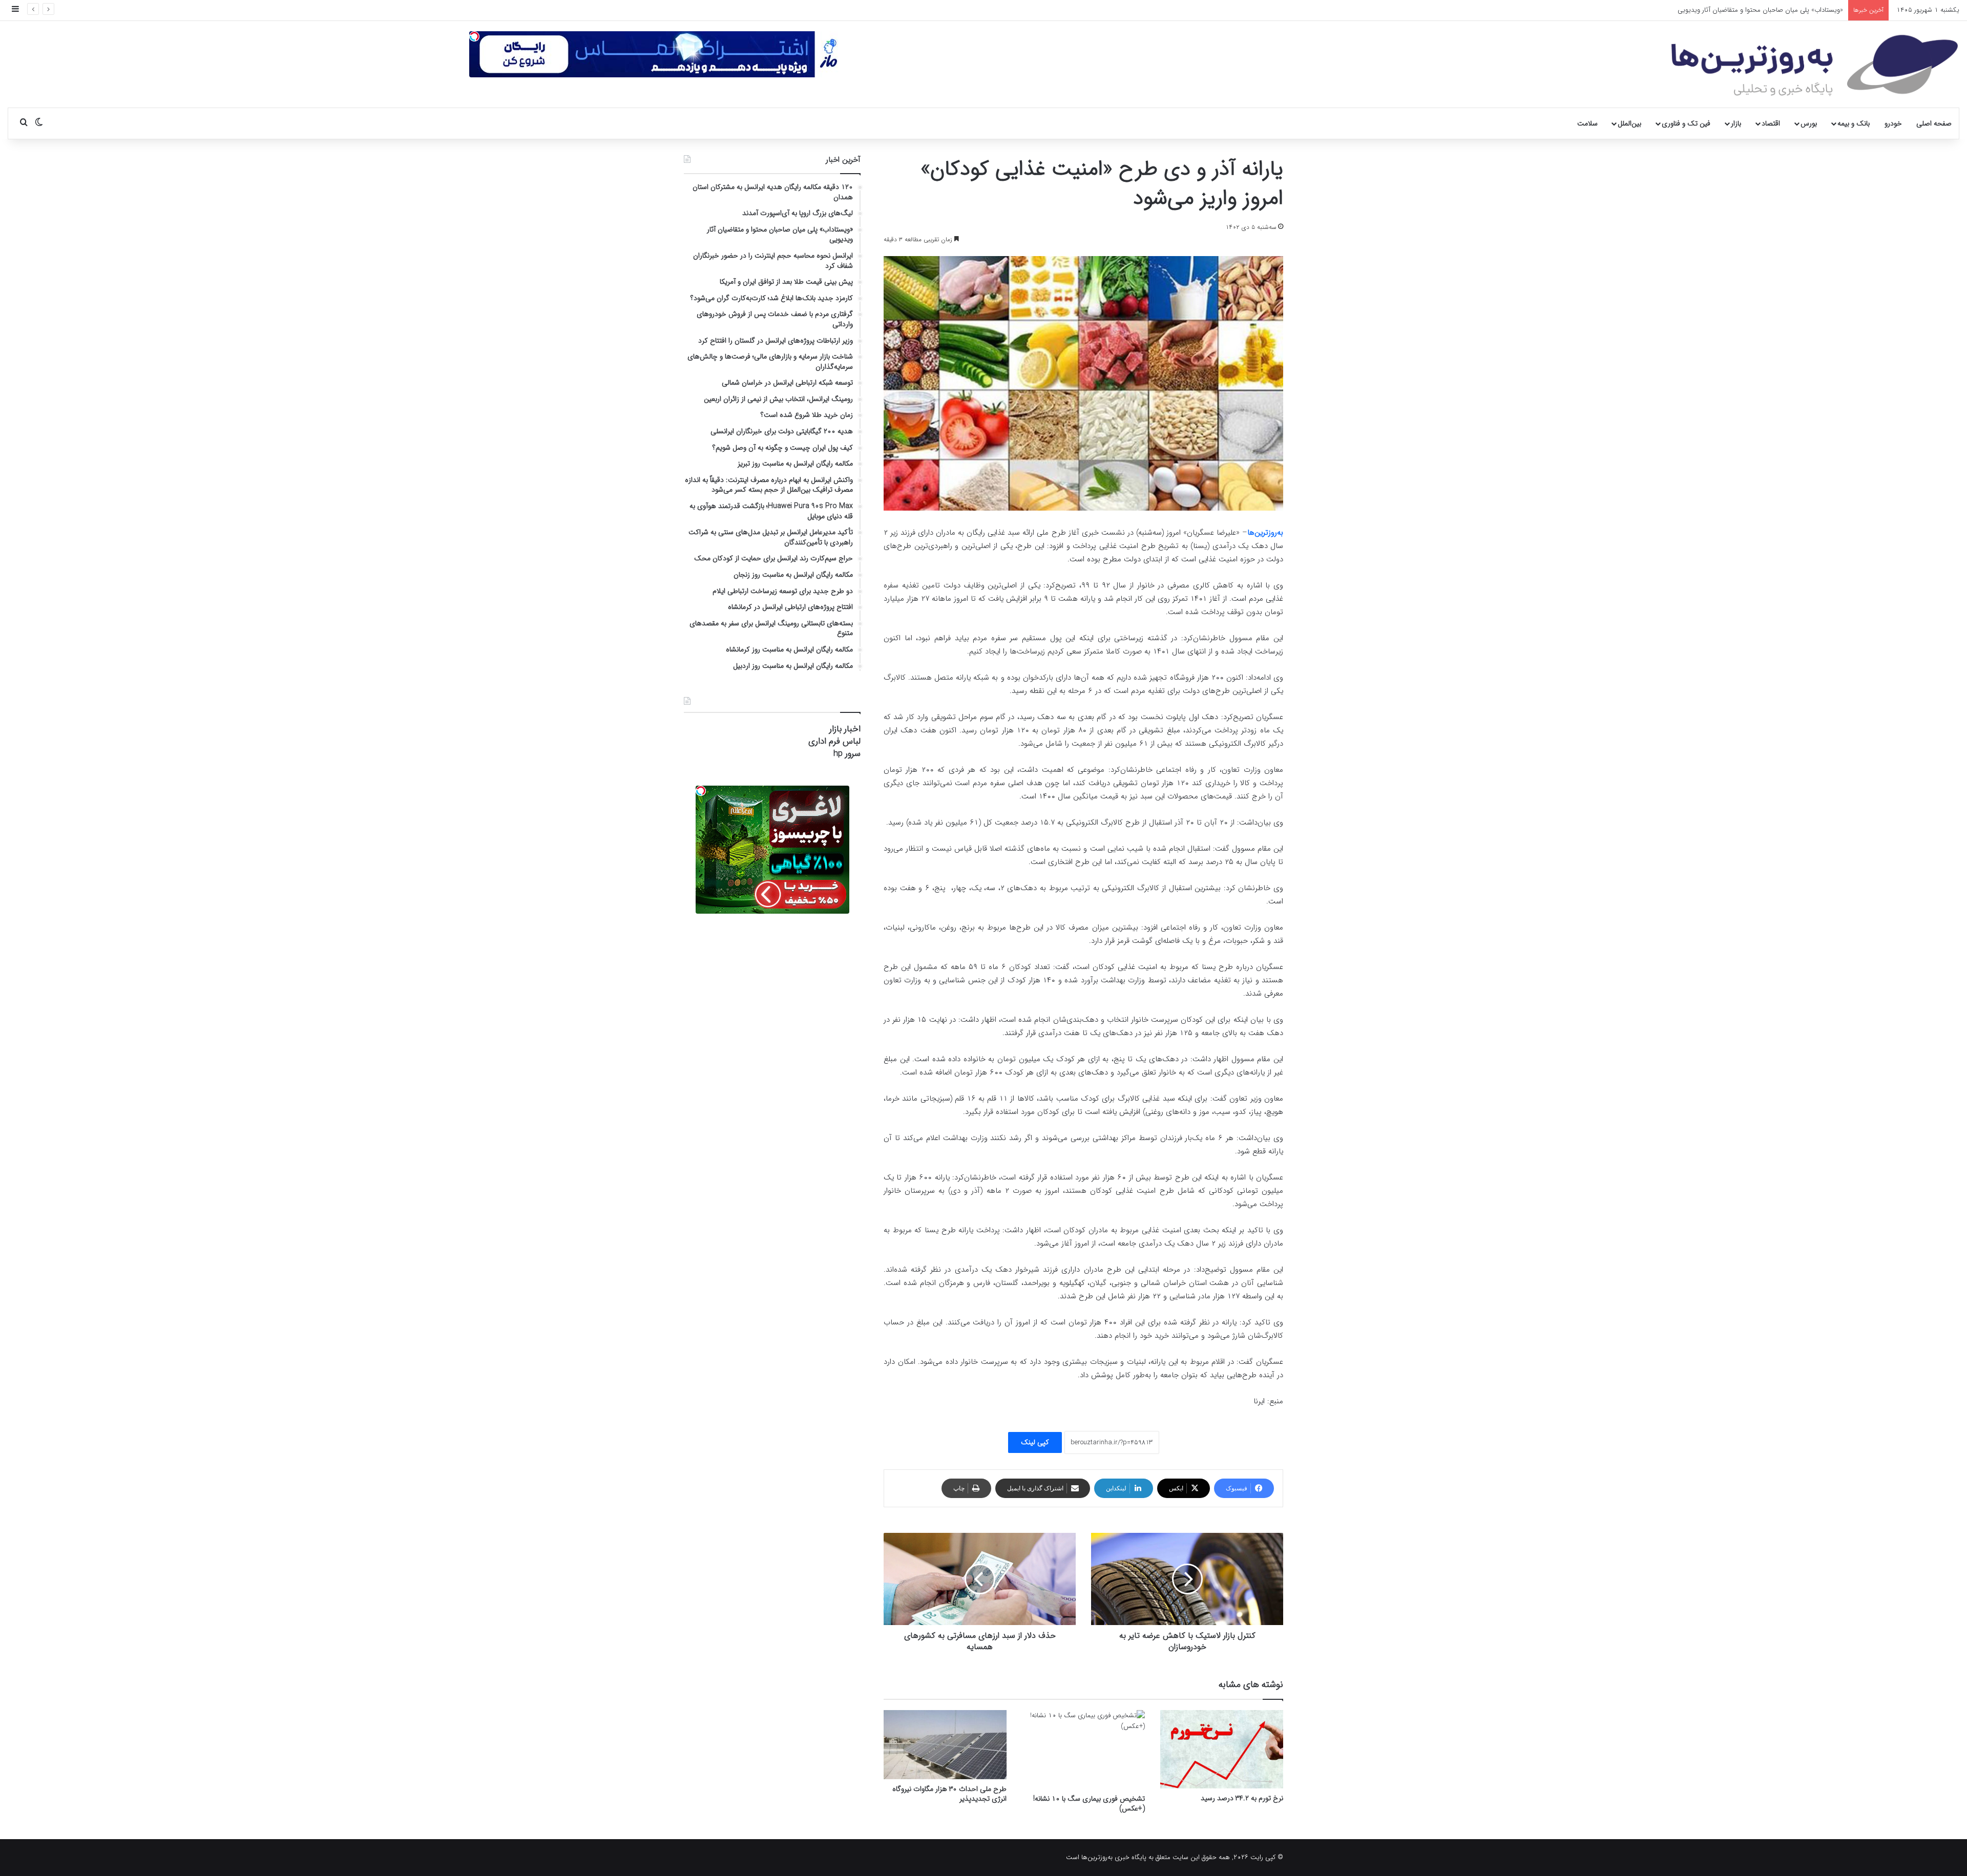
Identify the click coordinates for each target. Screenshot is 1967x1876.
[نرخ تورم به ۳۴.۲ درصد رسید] (1222, 1749)
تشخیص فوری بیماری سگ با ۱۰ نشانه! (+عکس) (1089, 1804)
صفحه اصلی (1934, 123)
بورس (1809, 123)
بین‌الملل (1629, 123)
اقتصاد (1771, 123)
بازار (1736, 123)
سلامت (1587, 123)
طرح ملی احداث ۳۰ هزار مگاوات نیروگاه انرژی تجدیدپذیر (949, 1794)
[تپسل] (474, 36)
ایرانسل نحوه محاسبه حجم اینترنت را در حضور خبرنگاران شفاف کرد (1753, 10)
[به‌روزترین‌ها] (1815, 66)
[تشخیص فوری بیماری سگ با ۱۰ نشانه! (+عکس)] (1083, 1749)
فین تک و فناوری (1686, 123)
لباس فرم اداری (834, 741)
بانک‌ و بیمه (1854, 123)
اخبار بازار (845, 729)
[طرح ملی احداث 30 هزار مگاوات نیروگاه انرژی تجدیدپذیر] (945, 1745)
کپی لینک (1035, 1442)
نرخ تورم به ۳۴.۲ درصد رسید (1242, 1798)
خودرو (1893, 123)
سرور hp (847, 754)
